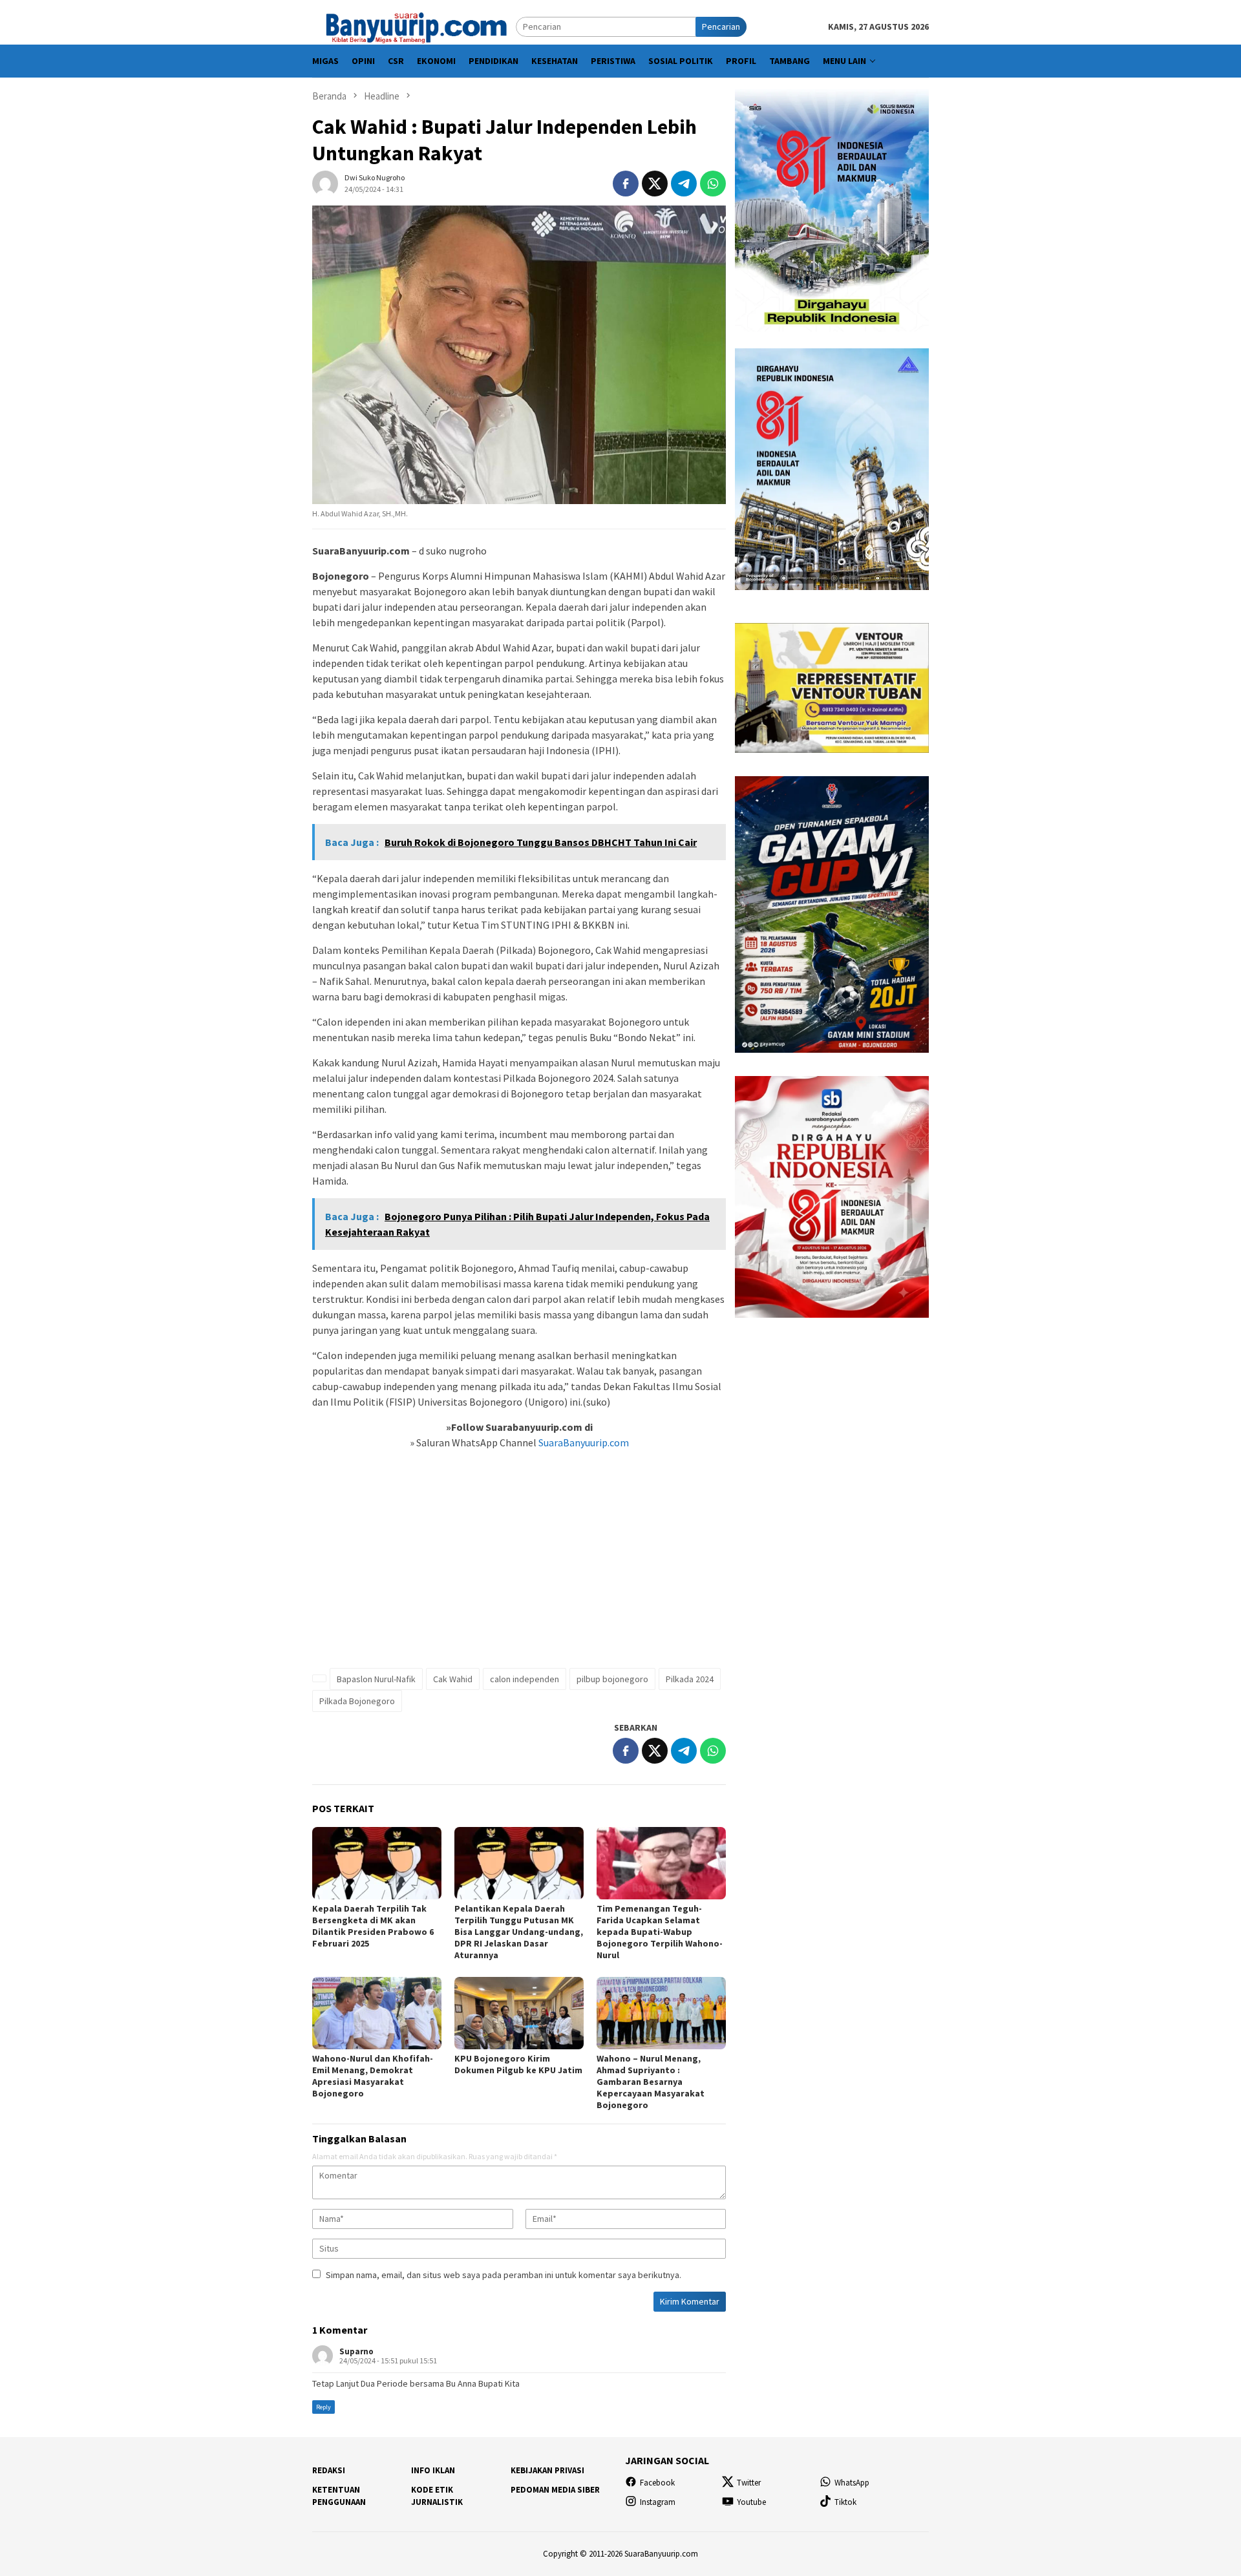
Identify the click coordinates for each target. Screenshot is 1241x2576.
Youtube (751, 2502)
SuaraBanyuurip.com (583, 1442)
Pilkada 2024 (690, 1679)
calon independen (525, 1679)
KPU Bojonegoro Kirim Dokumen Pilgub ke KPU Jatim (518, 2064)
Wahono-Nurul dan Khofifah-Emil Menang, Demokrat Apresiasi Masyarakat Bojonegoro (373, 2076)
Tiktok (845, 2502)
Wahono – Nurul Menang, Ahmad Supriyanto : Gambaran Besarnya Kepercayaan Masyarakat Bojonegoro (651, 2082)
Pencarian (721, 26)
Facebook (657, 2483)
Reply (324, 2407)
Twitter (749, 2483)
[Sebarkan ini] (626, 184)
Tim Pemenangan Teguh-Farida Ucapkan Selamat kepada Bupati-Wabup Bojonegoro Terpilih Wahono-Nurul (660, 1932)
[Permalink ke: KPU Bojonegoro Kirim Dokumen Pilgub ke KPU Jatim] (519, 2013)
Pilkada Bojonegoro (357, 1701)
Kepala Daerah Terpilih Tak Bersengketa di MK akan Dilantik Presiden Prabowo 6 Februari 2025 (373, 1926)
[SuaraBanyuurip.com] (414, 26)
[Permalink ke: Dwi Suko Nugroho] (325, 182)
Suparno (356, 2351)
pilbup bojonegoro (612, 1679)
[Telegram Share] (684, 184)
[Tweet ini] (655, 184)
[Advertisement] (519, 1566)
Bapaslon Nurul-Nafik (376, 1679)
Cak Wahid (453, 1679)
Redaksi (329, 2470)
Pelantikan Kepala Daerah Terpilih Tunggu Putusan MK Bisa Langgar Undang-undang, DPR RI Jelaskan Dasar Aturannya (519, 1932)
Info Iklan (433, 2470)
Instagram (658, 2502)
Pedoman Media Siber (555, 2490)
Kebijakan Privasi (547, 2470)
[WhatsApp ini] (713, 184)
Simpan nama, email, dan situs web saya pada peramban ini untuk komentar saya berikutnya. (504, 2275)
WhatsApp (852, 2483)
